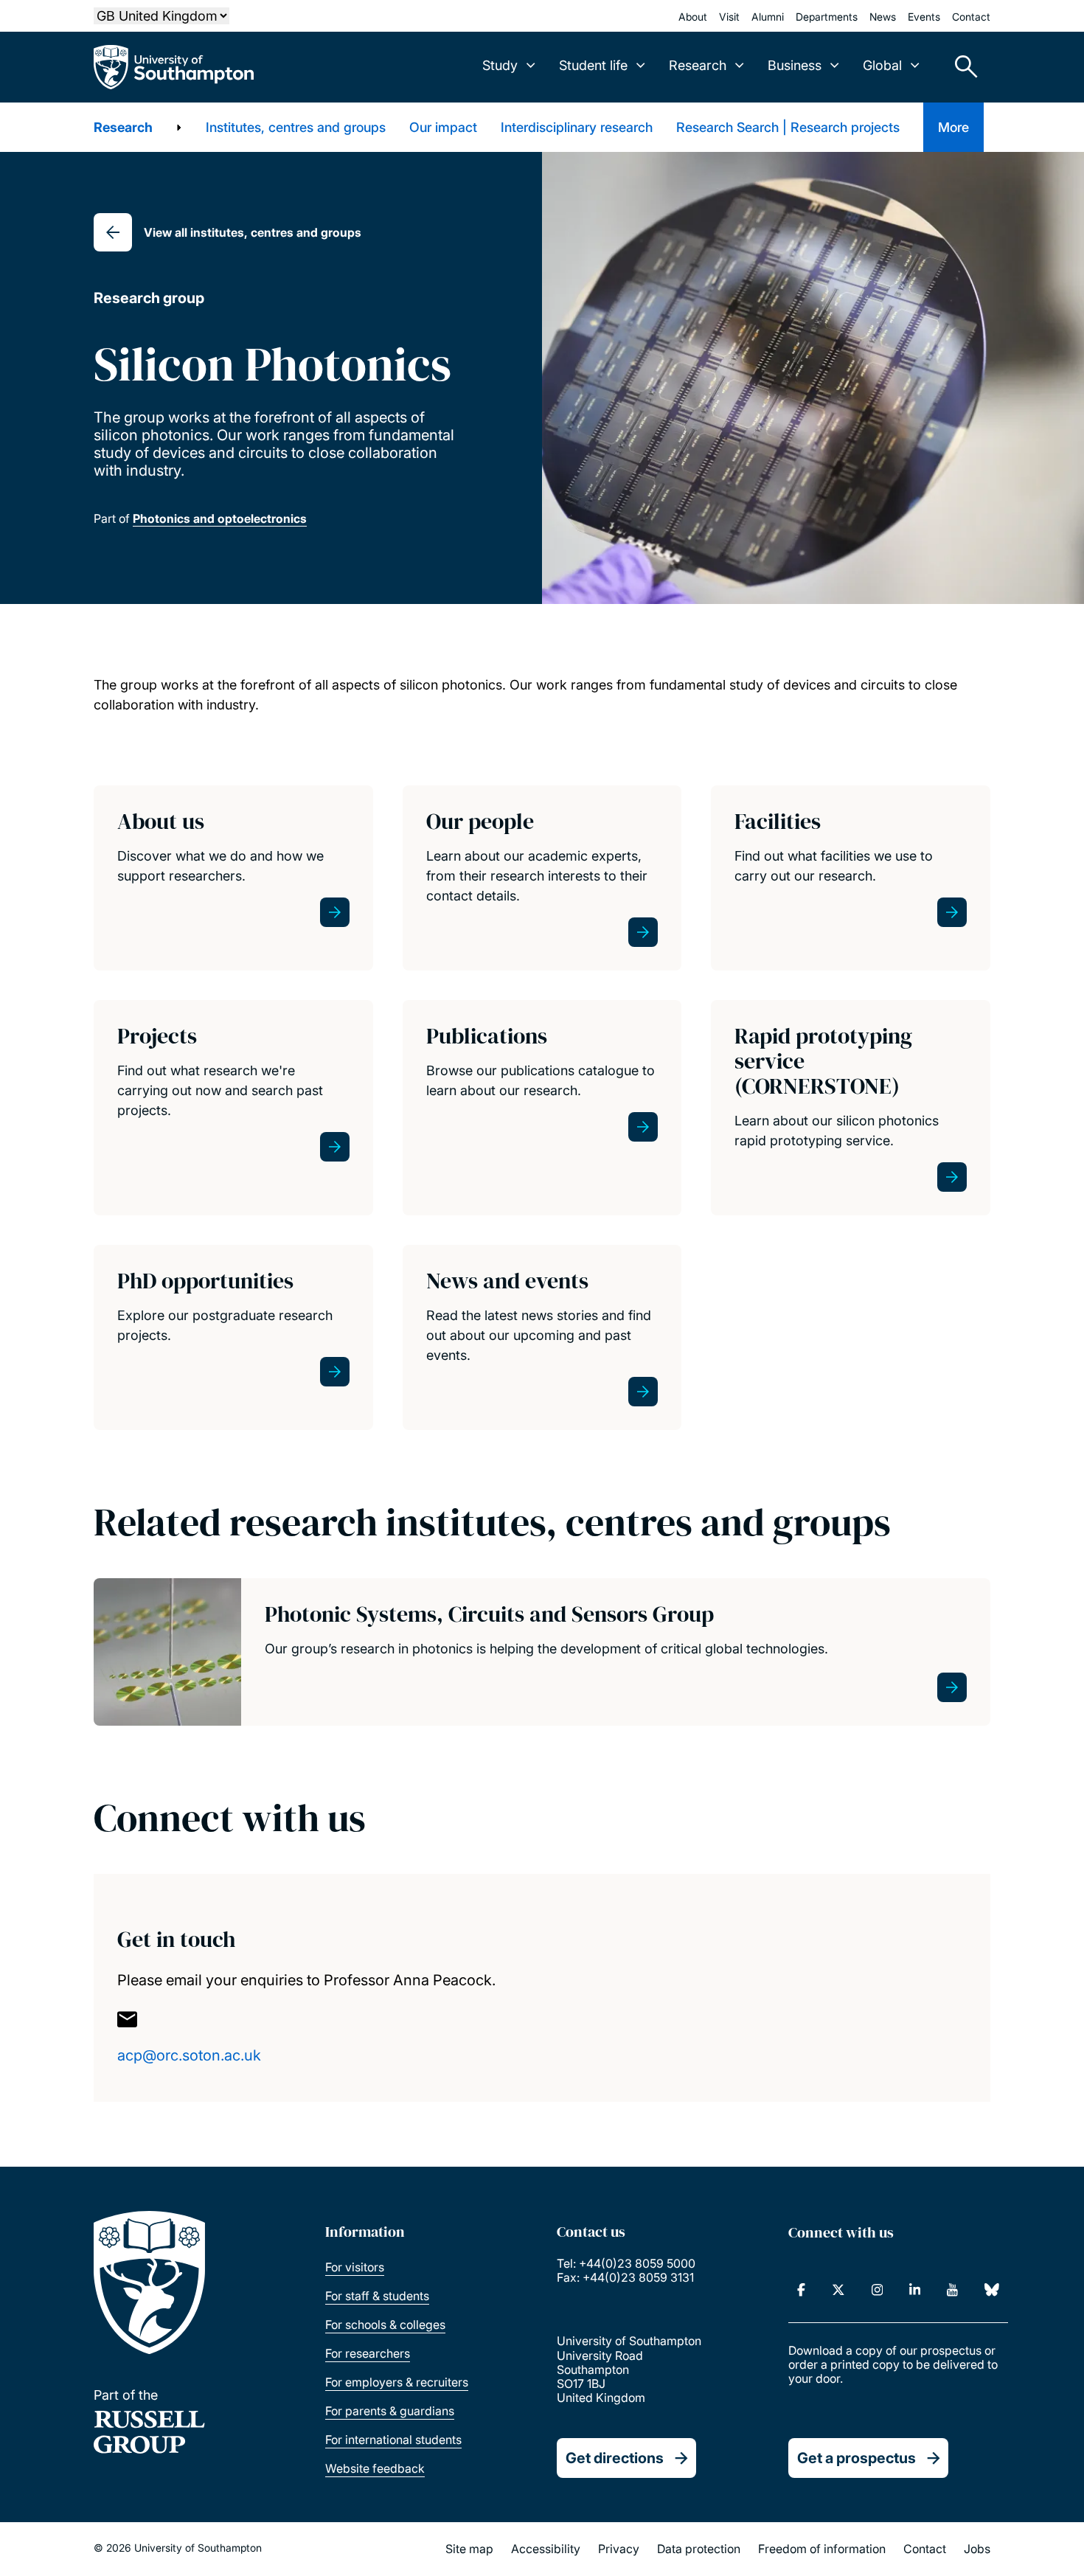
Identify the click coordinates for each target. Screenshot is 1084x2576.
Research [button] (698, 65)
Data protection (699, 2549)
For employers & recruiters (397, 2382)
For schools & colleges (385, 2325)
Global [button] (882, 65)
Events (924, 17)
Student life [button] (593, 65)
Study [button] (500, 65)
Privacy (619, 2549)
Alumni (768, 17)
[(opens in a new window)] (801, 2290)
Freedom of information (822, 2549)
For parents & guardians (390, 2411)
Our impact (443, 127)
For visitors (355, 2267)
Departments (827, 17)
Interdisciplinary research (577, 127)
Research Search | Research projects (788, 127)
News (883, 17)
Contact (971, 17)
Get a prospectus (857, 2458)
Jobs (977, 2549)
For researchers (368, 2353)
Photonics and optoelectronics (220, 518)
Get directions (615, 2458)
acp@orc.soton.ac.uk (189, 2055)
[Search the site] (961, 67)
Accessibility (546, 2549)
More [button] (953, 127)
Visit (729, 17)
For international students (393, 2440)
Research (123, 127)
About (693, 17)
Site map (469, 2549)
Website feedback (375, 2468)
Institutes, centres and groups (296, 127)
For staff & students (377, 2296)
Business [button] (795, 65)
